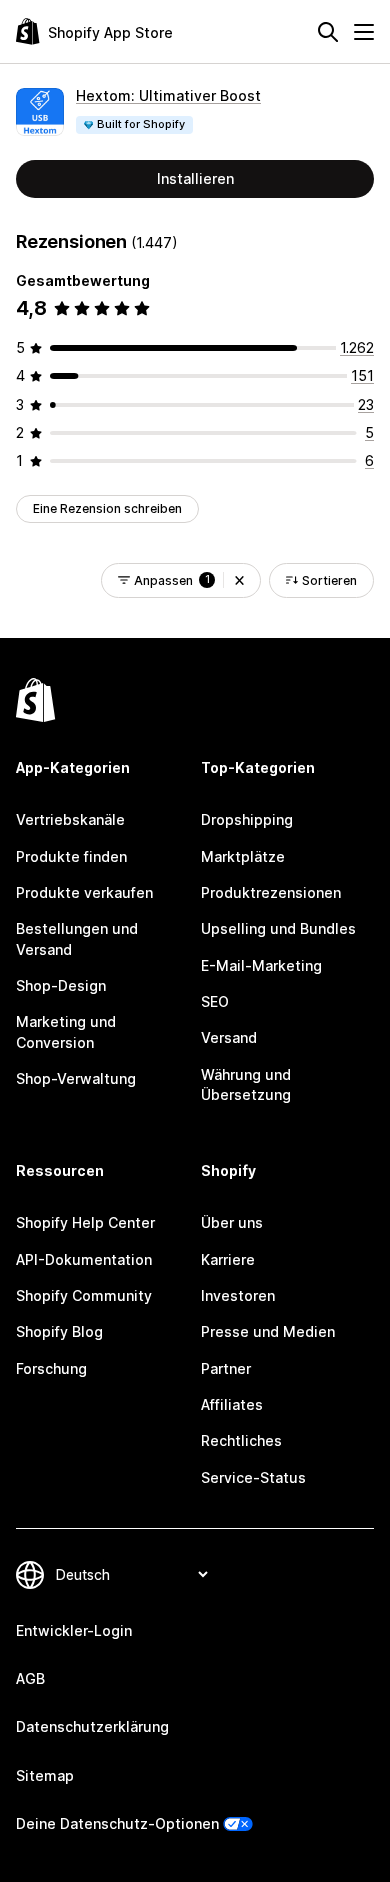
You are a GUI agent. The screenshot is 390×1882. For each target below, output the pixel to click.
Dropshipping (247, 819)
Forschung (51, 1368)
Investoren (238, 1295)
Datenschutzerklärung (92, 1726)
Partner (226, 1368)
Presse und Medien (268, 1331)
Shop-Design (61, 985)
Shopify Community (84, 1295)
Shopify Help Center (85, 1222)
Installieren (195, 178)
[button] (239, 580)
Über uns (232, 1222)
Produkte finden (71, 856)
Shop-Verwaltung (76, 1078)
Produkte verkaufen (84, 892)
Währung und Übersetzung (246, 1084)
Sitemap (45, 1775)
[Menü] (364, 32)
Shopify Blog (59, 1331)
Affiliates (232, 1404)
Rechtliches (241, 1440)
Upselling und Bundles (278, 928)
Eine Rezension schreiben (107, 508)
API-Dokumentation (84, 1259)
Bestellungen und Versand (77, 938)
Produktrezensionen (271, 892)
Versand (229, 1037)
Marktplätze (243, 856)
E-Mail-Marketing (261, 965)
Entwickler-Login (74, 1630)
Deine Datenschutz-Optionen (117, 1823)
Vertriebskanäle (70, 819)
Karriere (228, 1259)
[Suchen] (328, 32)
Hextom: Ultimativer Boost (168, 95)
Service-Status (253, 1477)
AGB (30, 1678)
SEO (215, 1001)
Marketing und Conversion (66, 1031)
